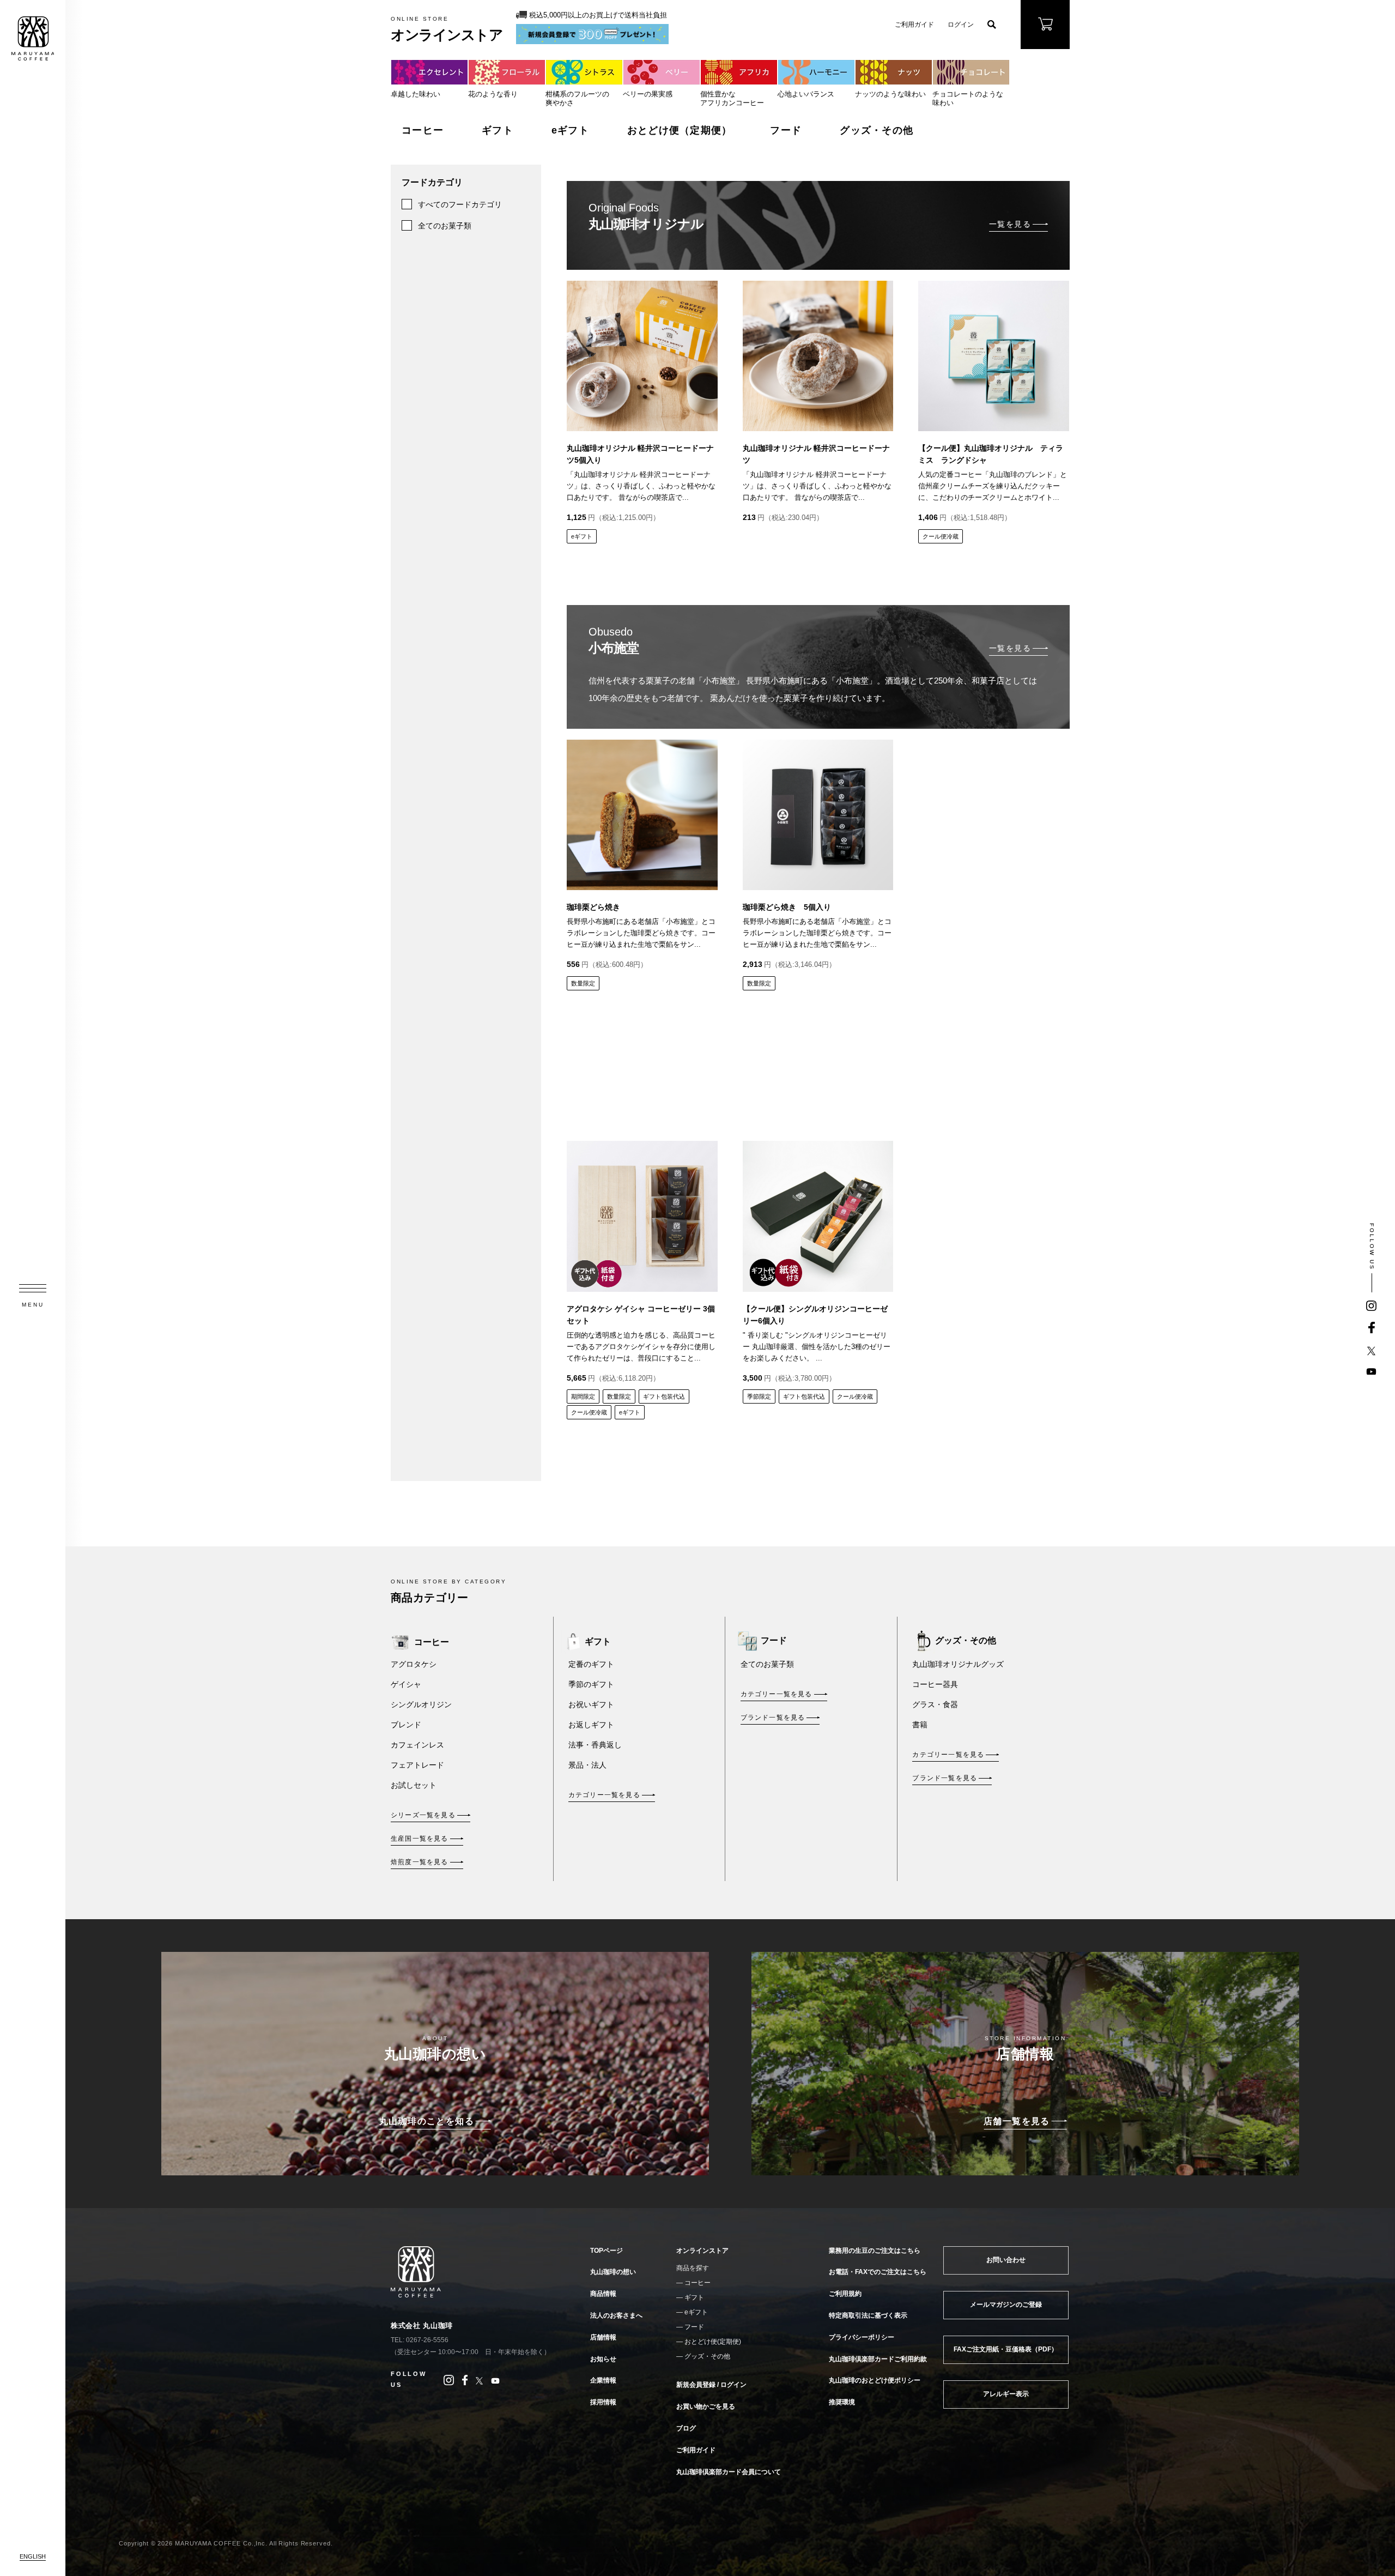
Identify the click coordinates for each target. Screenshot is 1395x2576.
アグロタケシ (414, 1664)
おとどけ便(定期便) (713, 2342)
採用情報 (603, 2402)
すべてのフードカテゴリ (460, 204)
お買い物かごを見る (706, 2406)
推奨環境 (842, 2402)
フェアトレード (417, 1765)
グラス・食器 (935, 1704)
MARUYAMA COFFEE (33, 38)
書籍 (920, 1725)
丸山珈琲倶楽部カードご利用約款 (878, 2359)
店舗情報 (603, 2337)
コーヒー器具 (935, 1684)
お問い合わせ (1006, 2260)
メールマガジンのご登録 (1006, 2305)
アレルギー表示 (1006, 2394)
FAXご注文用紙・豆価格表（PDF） (1006, 2349)
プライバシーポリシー (862, 2337)
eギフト (570, 130)
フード (786, 130)
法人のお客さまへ (616, 2315)
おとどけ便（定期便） (680, 130)
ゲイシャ (406, 1684)
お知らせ (603, 2359)
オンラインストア (702, 2251)
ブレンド (406, 1725)
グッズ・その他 (877, 130)
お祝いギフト (591, 1704)
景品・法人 (587, 1765)
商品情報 (603, 2294)
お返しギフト (591, 1725)
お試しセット (414, 1785)
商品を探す (693, 2268)
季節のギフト (591, 1684)
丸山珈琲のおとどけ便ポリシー (875, 2380)
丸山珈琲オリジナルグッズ (958, 1664)
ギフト (498, 130)
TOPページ (606, 2251)
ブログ (686, 2428)
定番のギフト (591, 1664)
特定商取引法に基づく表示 (868, 2315)
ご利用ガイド (914, 25)
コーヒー (423, 130)
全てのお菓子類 (445, 226)
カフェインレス (417, 1745)
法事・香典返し (595, 1745)
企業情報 (603, 2380)
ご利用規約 (845, 2294)
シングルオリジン (421, 1704)
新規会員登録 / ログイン (711, 2385)
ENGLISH (33, 2556)
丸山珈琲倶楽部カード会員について (729, 2472)
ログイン (961, 25)
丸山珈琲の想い (613, 2272)
